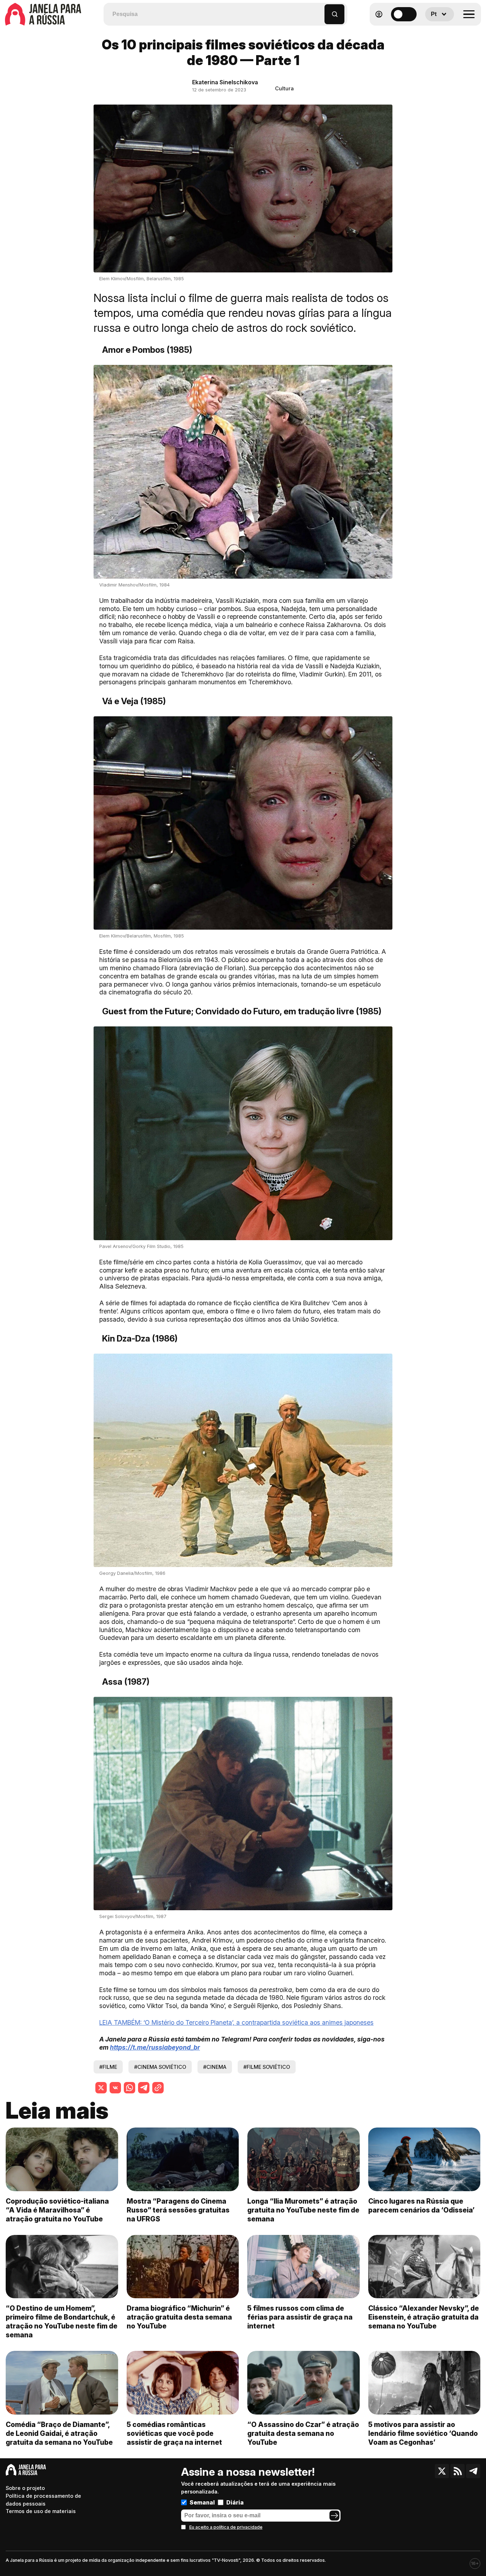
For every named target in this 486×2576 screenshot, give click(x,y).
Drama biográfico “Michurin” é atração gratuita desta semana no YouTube (179, 2317)
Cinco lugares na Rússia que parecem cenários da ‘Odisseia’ (421, 2206)
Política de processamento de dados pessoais (43, 2500)
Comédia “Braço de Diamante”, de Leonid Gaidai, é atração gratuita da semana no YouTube (59, 2433)
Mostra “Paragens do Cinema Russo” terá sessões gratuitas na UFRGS (178, 2210)
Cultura (284, 88)
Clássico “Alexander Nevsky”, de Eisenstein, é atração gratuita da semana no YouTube (424, 2317)
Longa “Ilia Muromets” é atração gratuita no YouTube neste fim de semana (303, 2210)
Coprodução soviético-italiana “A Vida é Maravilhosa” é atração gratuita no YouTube (57, 2210)
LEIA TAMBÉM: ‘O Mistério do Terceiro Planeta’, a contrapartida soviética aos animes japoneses (236, 2022)
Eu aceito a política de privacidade (226, 2527)
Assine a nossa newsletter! (248, 2472)
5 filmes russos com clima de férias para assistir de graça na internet (300, 2317)
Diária (235, 2502)
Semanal (202, 2502)
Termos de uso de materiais (41, 2511)
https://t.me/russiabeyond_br (155, 2047)
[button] (319, 11)
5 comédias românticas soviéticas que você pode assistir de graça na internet (174, 2433)
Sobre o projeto (25, 2488)
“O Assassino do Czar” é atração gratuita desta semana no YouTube (303, 2433)
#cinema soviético (160, 2067)
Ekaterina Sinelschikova (225, 82)
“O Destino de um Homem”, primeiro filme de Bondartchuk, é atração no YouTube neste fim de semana (62, 2322)
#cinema (215, 2067)
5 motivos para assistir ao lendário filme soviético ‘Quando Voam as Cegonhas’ (423, 2433)
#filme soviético (267, 2067)
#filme (108, 2067)
